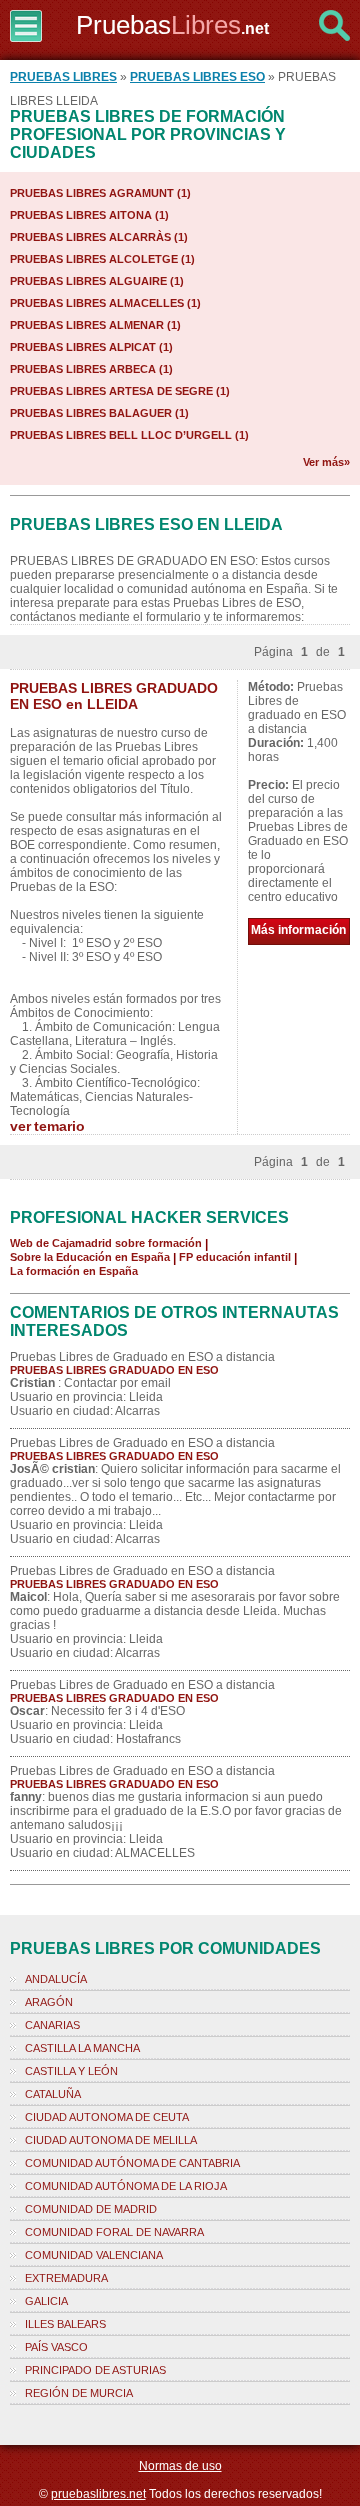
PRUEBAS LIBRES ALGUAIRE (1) (97, 281)
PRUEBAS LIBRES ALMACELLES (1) (105, 303)
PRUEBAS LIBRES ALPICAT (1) (91, 347)
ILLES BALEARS (65, 2324)
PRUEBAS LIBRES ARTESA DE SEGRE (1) (120, 391)
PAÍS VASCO (56, 2347)
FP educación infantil (235, 1257)
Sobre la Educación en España (90, 1257)
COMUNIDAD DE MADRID (91, 2209)
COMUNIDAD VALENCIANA (94, 2255)
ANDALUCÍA (56, 1979)
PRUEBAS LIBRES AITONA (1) (89, 215)
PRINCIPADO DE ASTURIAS (95, 2370)
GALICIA (46, 2301)
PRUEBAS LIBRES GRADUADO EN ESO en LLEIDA (114, 696)
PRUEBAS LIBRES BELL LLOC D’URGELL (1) (129, 435)
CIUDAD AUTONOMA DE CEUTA (107, 2117)
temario (59, 1126)
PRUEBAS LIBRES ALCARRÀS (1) (99, 237)
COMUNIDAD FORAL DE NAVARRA (114, 2232)
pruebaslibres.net (98, 2494)
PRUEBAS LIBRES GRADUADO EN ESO (114, 1370)
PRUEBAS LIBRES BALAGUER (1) (99, 413)
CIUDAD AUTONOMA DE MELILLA (111, 2140)
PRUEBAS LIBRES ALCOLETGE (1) (102, 259)
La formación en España (74, 1271)
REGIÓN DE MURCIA (79, 2393)
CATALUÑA (53, 2094)
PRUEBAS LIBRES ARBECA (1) (91, 369)
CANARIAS (52, 2025)
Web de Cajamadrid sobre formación (106, 1243)
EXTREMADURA (66, 2278)
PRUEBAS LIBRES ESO (197, 77)
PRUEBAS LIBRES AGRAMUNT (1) (100, 193)
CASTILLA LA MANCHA (82, 2048)
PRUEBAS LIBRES (63, 77)
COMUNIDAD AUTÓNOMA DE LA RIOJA (126, 2186)
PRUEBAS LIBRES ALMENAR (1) (95, 325)
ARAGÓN (49, 2002)
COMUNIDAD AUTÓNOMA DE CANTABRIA (132, 2163)
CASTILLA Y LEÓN (71, 2071)
